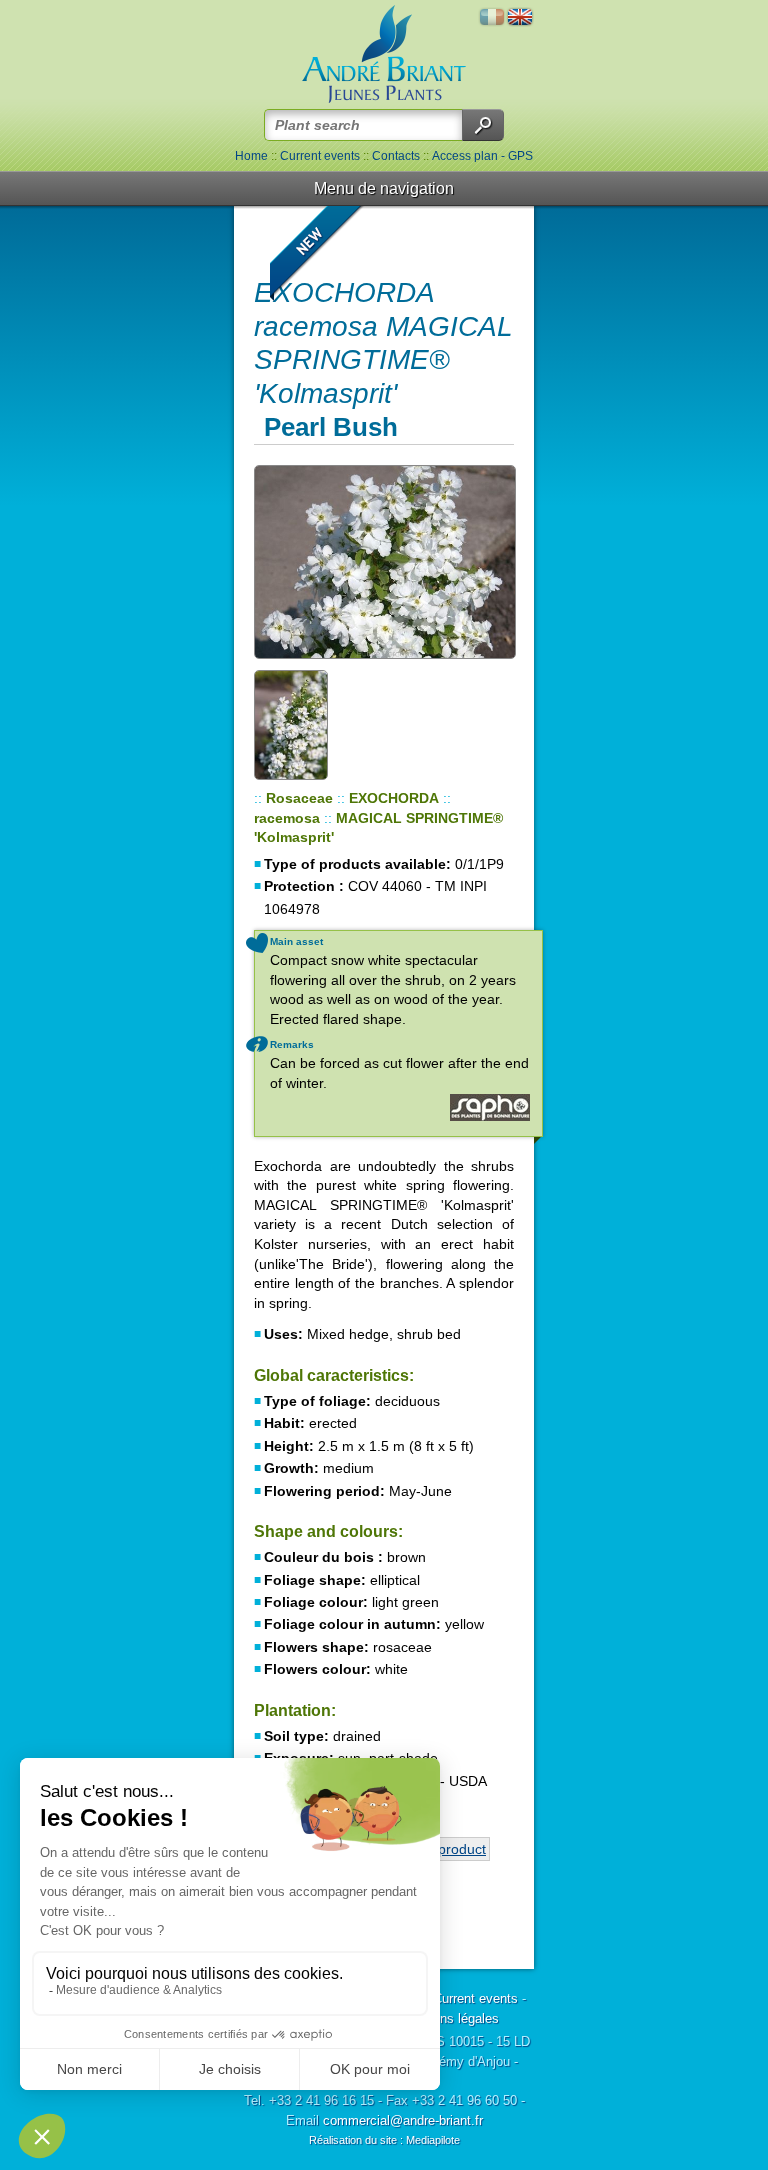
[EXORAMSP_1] (384, 562)
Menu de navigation (384, 188)
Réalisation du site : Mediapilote (384, 2140)
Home (251, 156)
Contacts (396, 156)
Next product (445, 1849)
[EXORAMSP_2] (309, 724)
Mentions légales (450, 2018)
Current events (320, 156)
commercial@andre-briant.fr (403, 2120)
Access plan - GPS (482, 156)
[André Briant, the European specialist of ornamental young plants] (384, 54)
